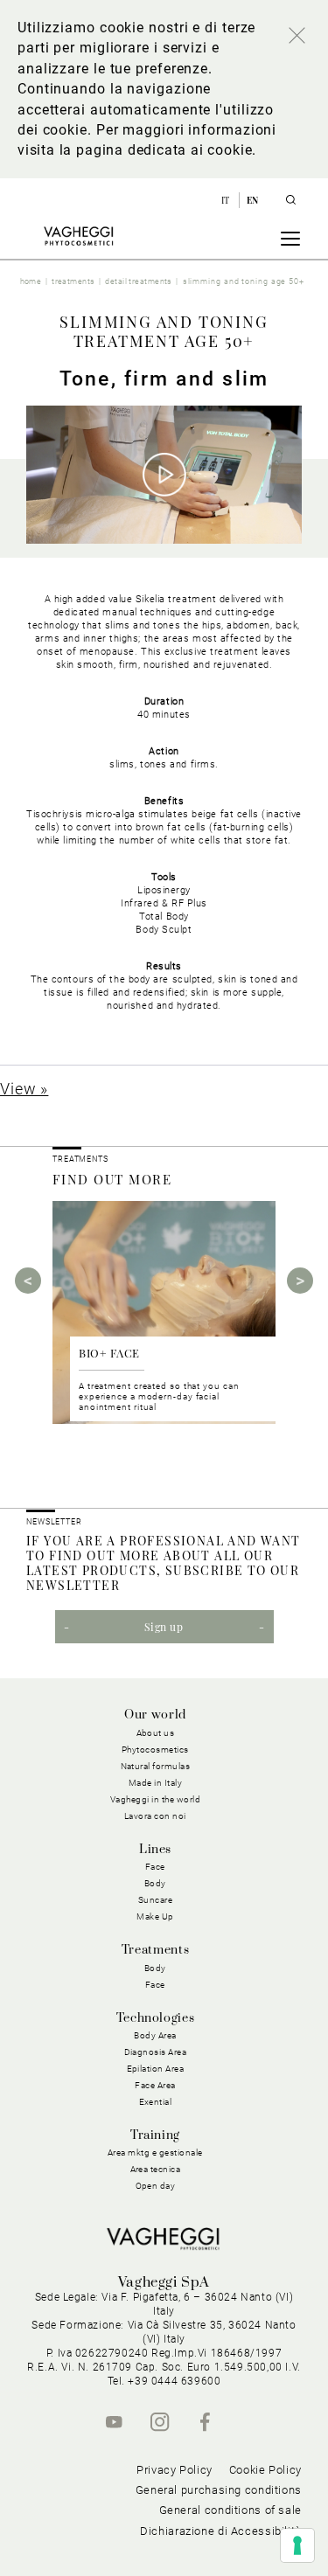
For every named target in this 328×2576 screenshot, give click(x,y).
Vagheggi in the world (156, 1799)
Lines (155, 1850)
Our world (155, 1715)
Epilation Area (156, 2069)
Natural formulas (156, 1766)
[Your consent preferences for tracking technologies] (297, 2545)
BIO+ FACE (109, 1353)
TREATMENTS (82, 1159)
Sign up (164, 1627)
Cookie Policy (265, 2470)
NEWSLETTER (54, 1522)
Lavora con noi (155, 1816)
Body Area (155, 2035)
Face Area (155, 2085)
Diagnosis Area (156, 2052)
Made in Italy (156, 1783)
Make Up (155, 1916)
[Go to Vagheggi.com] (78, 236)
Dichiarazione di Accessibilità (221, 2531)
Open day (156, 2186)
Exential (156, 2102)
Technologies (156, 2018)
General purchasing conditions (219, 2490)
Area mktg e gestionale (155, 2152)
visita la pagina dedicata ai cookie (135, 150)
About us (156, 1733)
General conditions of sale (230, 2510)
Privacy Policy (174, 2470)
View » (24, 1089)
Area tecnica (156, 2169)
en (253, 200)
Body (155, 1968)
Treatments (155, 1950)
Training (155, 2135)
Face (155, 1985)
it (227, 200)
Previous (28, 1281)
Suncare (156, 1900)
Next (300, 1281)
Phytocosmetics (155, 1750)
